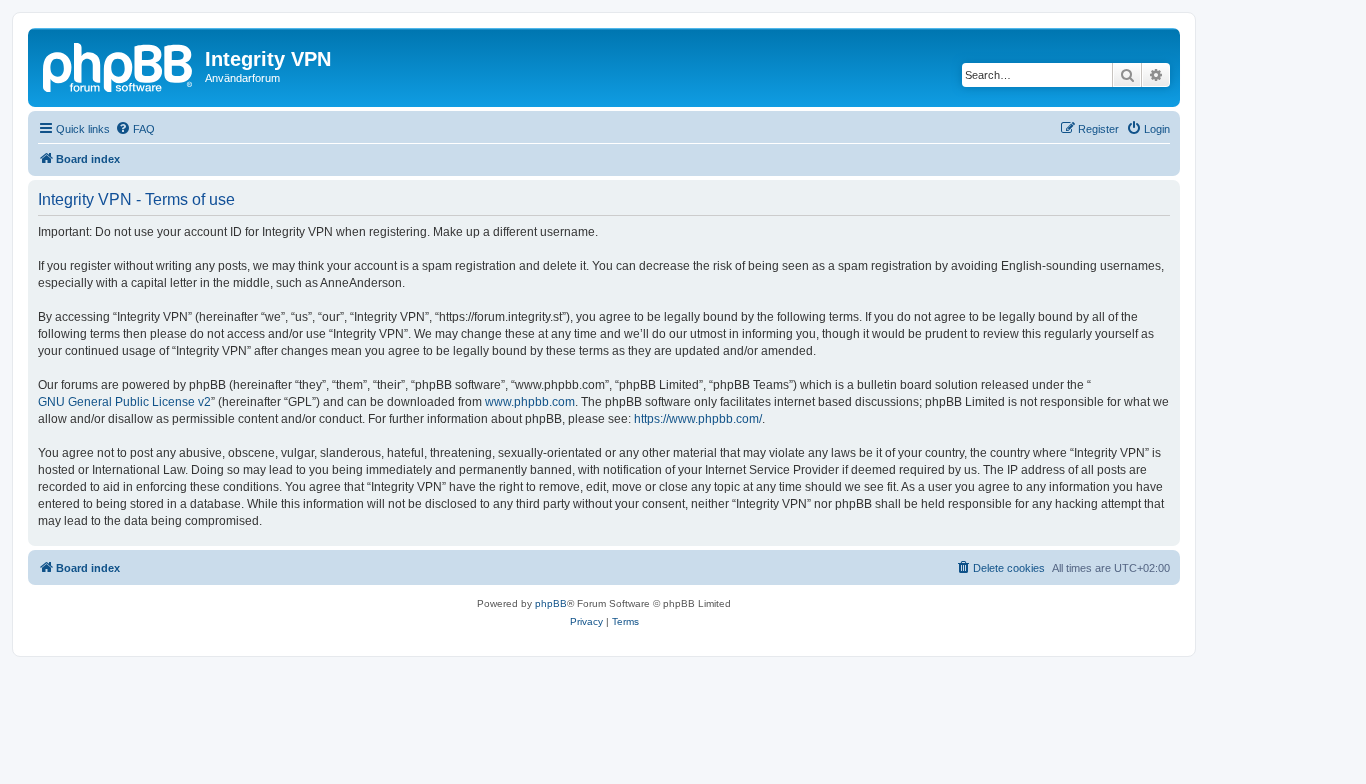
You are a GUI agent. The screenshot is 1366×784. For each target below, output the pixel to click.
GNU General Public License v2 (124, 402)
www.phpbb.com (530, 402)
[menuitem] (135, 129)
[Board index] (119, 65)
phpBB (551, 603)
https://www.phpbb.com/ (698, 419)
